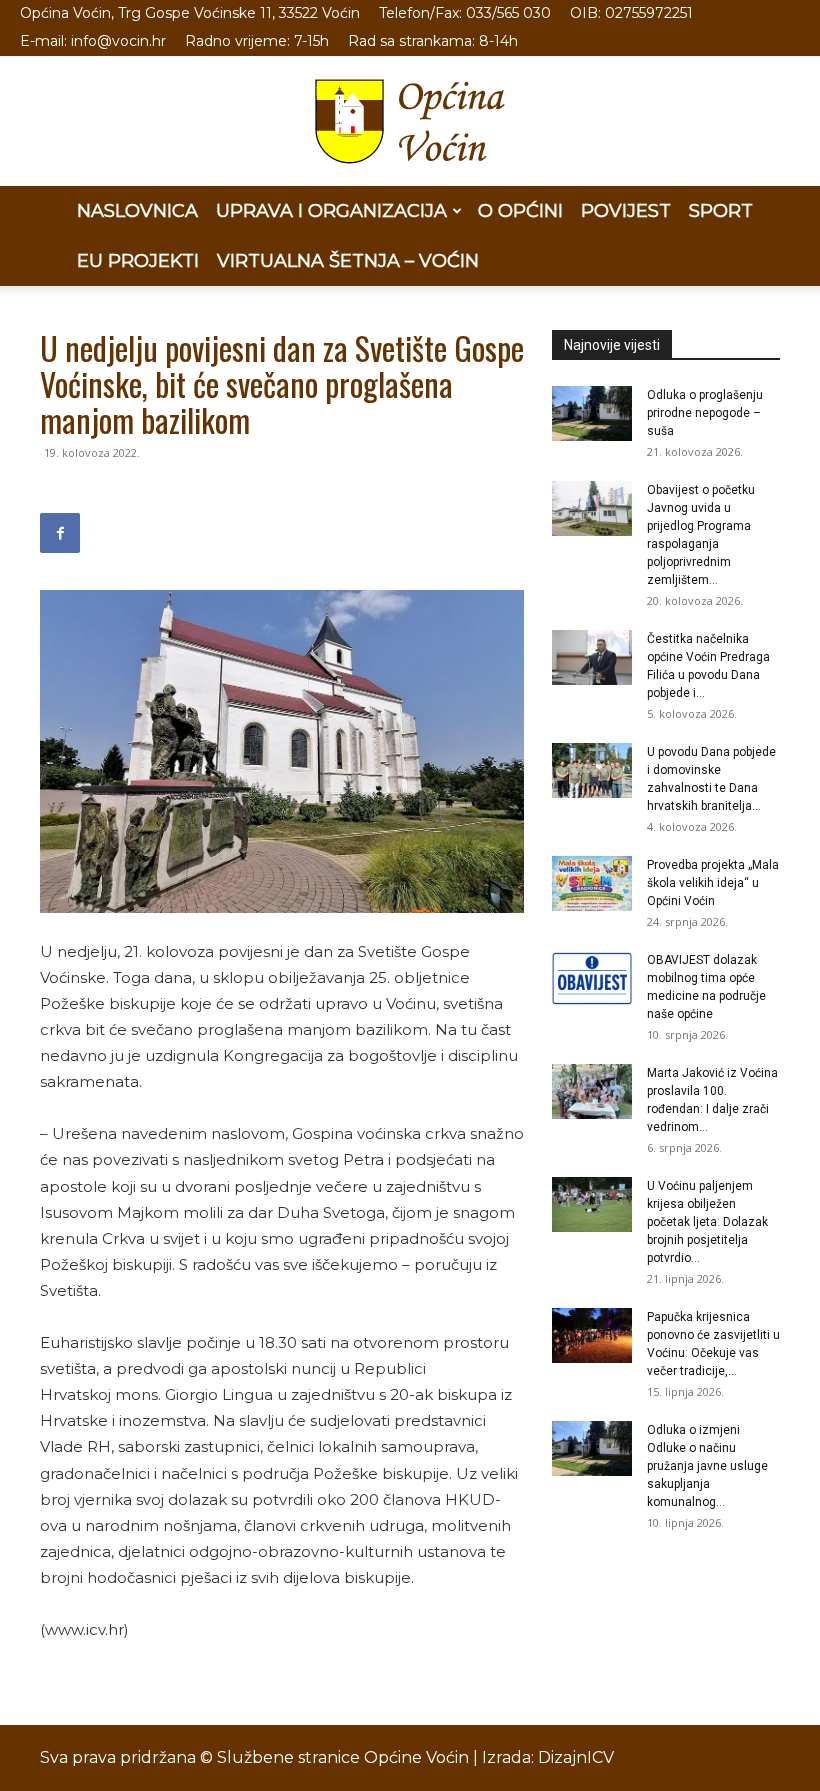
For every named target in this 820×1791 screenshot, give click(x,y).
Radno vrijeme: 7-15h (257, 41)
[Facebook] (60, 533)
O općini (520, 211)
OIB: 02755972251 (631, 13)
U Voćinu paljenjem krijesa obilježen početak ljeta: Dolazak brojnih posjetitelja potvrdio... (707, 1222)
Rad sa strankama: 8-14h (433, 41)
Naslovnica (137, 211)
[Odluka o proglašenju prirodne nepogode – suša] (592, 413)
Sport (721, 211)
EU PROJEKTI (138, 261)
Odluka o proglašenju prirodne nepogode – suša (705, 413)
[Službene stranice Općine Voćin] (410, 121)
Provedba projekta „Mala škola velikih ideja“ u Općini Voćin (713, 883)
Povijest (626, 211)
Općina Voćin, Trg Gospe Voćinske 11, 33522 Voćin (190, 13)
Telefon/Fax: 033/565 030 (465, 13)
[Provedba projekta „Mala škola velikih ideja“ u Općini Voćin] (592, 883)
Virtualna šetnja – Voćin (348, 261)
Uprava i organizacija (331, 211)
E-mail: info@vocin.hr (93, 41)
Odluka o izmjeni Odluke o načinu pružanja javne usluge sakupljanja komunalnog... (707, 1466)
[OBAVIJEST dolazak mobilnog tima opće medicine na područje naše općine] (592, 978)
